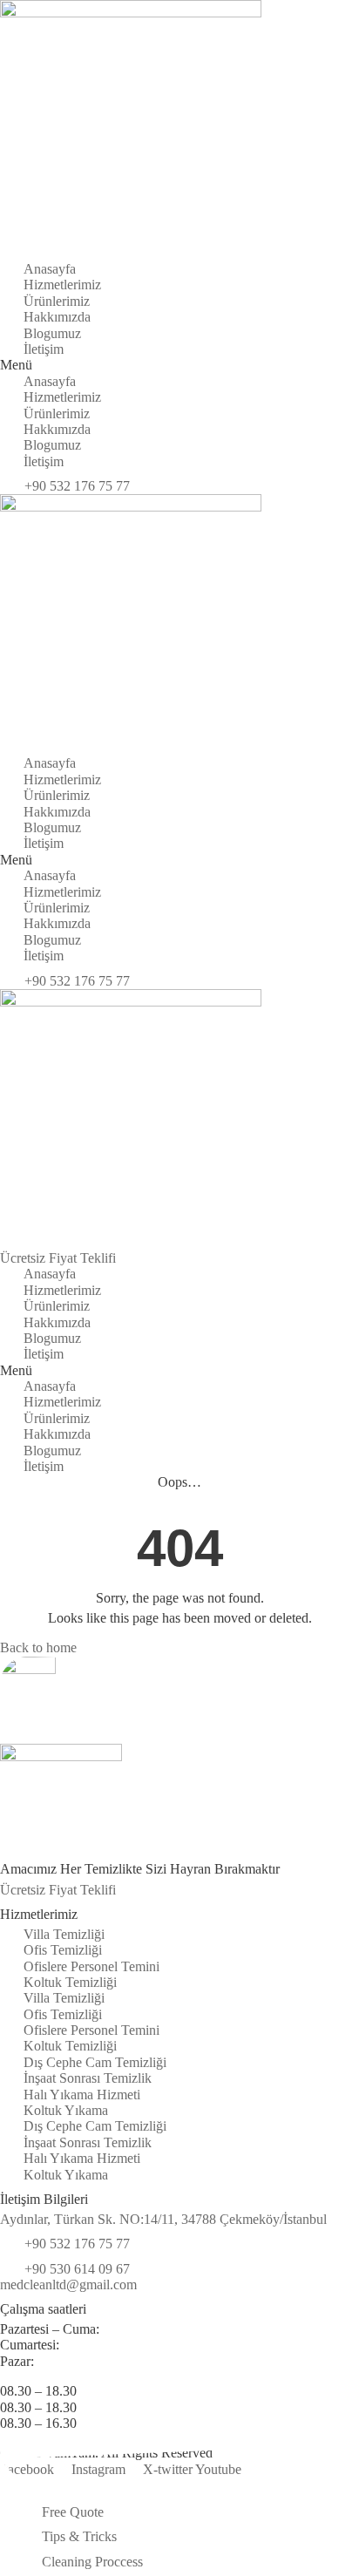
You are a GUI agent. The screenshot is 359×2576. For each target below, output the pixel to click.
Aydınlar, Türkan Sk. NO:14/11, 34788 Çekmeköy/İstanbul (163, 2219)
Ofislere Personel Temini (91, 1966)
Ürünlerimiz (57, 301)
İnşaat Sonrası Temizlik (88, 2078)
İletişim (44, 349)
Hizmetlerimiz (62, 285)
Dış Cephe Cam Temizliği (95, 2062)
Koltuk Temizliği (70, 1982)
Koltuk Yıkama (66, 2110)
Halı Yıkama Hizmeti (82, 2095)
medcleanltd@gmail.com (68, 2285)
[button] (179, 365)
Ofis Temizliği (63, 1950)
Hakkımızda (57, 317)
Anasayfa (50, 269)
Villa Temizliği (64, 1934)
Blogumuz (52, 333)
